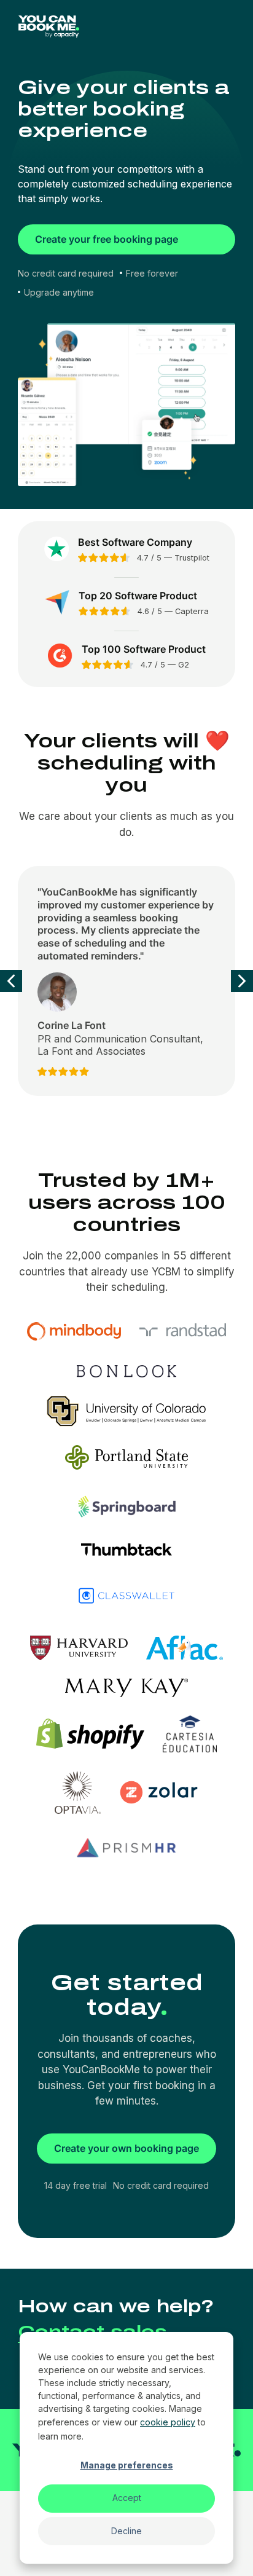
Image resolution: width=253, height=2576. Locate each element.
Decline (126, 2531)
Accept (127, 2498)
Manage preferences (127, 2465)
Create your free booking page (107, 239)
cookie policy (168, 2422)
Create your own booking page (126, 2148)
